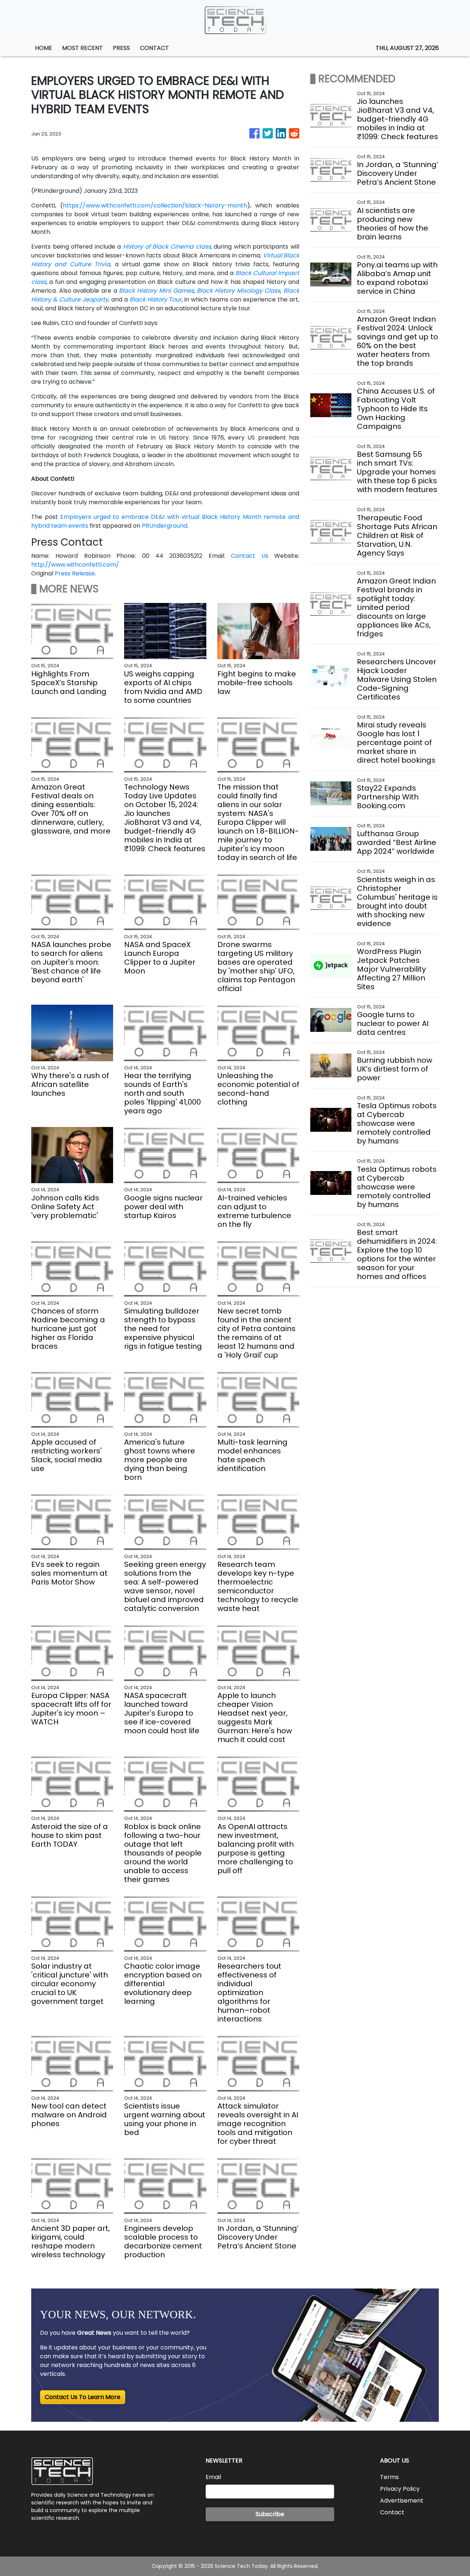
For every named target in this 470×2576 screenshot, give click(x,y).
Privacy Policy (400, 2489)
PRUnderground (164, 526)
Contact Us (250, 556)
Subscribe (270, 2514)
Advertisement (402, 2501)
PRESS (121, 48)
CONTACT (154, 48)
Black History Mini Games (156, 291)
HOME (44, 48)
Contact (392, 2512)
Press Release (75, 573)
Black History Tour (156, 299)
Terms (389, 2477)
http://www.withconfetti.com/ (75, 565)
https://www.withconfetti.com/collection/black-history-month (155, 205)
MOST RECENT (82, 48)
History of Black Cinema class (167, 247)
